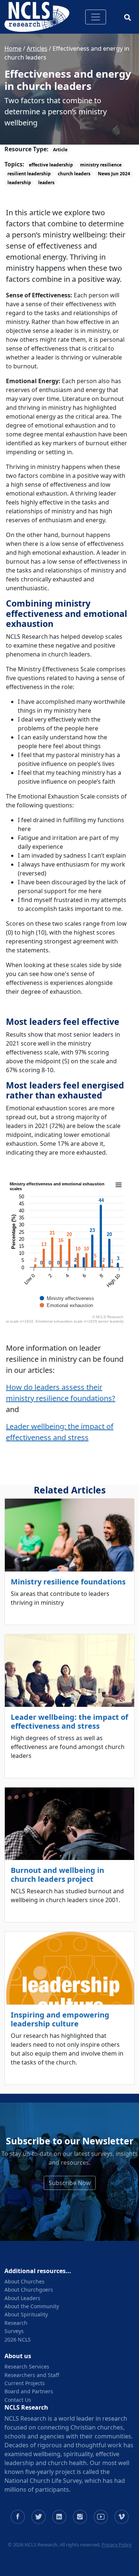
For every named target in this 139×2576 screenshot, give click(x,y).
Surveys (14, 2331)
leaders (46, 183)
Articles (37, 48)
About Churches (24, 2281)
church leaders (74, 174)
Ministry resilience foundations (68, 1582)
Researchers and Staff (32, 2375)
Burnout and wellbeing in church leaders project (57, 1875)
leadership (19, 183)
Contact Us (18, 2400)
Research (16, 2323)
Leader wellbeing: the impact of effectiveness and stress (69, 1721)
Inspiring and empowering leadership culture (60, 2019)
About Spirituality (26, 2314)
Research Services (27, 2366)
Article (60, 150)
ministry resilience (101, 165)
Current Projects (25, 2383)
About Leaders (22, 2298)
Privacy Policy (117, 2545)
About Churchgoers (29, 2290)
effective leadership (51, 165)
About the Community (32, 2306)
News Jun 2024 (114, 174)
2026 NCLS (18, 2339)
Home (13, 48)
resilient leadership (29, 174)
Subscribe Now (70, 2183)
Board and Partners (29, 2391)
